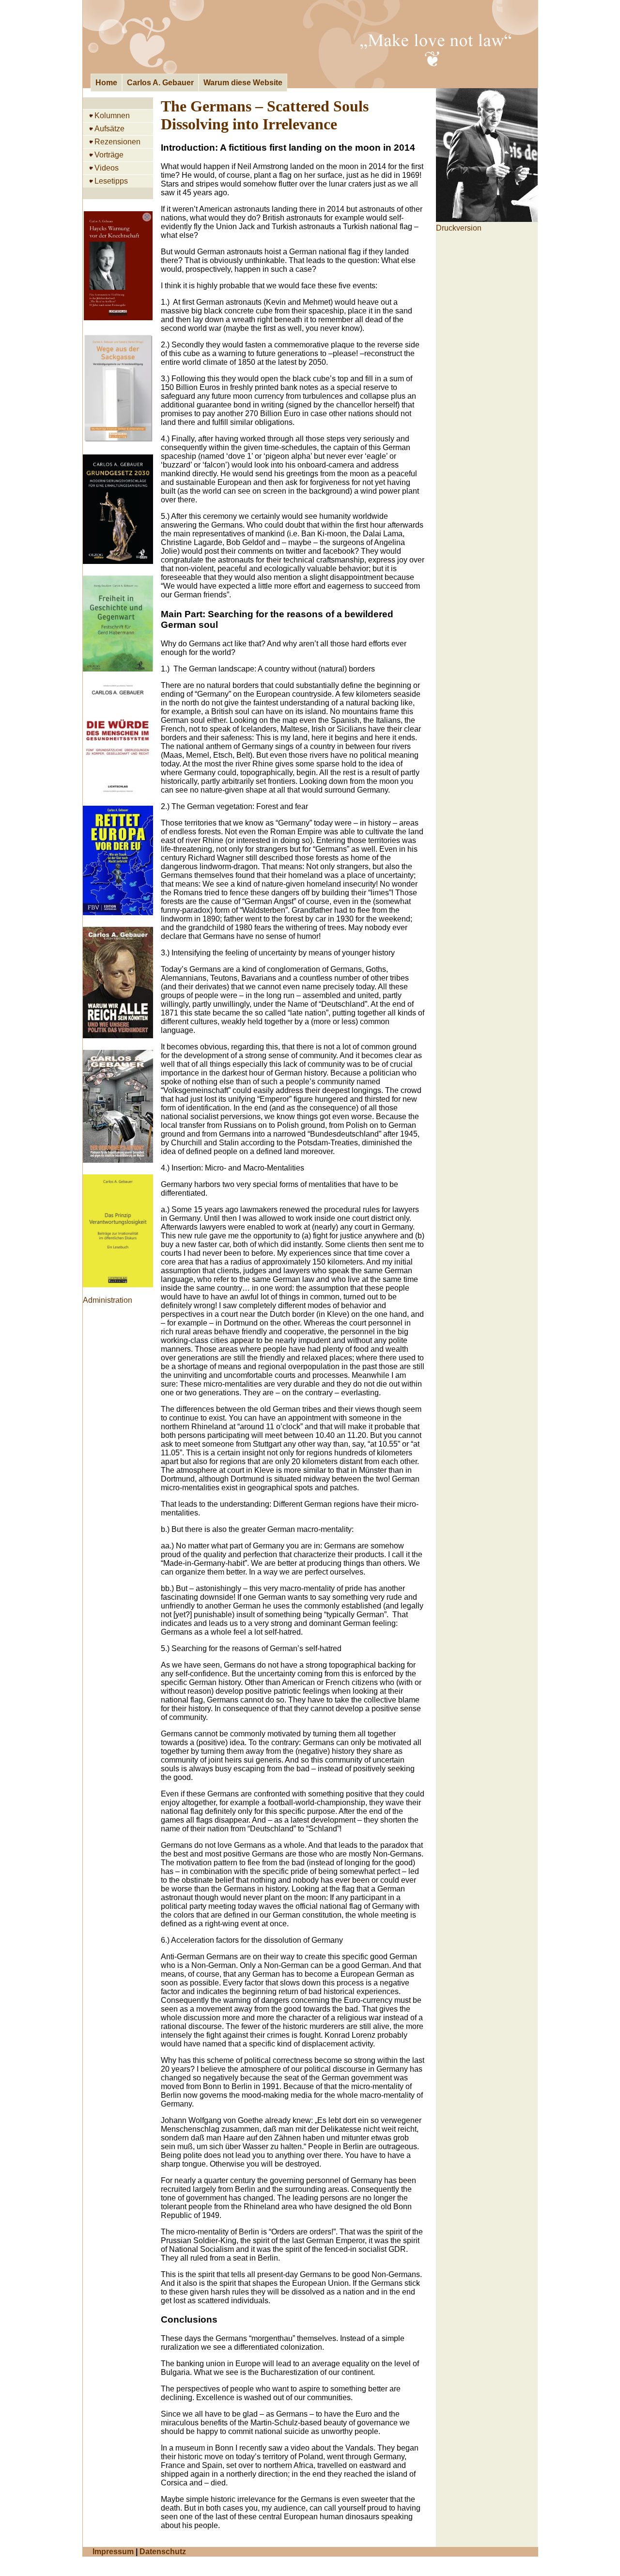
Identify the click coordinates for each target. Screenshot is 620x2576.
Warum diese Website (243, 83)
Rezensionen (117, 142)
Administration (108, 1300)
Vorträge (109, 155)
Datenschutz (163, 2552)
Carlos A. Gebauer (160, 83)
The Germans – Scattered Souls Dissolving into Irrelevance (265, 115)
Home (106, 83)
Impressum (113, 2552)
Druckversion (459, 228)
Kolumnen (112, 116)
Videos (107, 168)
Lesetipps (111, 181)
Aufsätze (109, 129)
